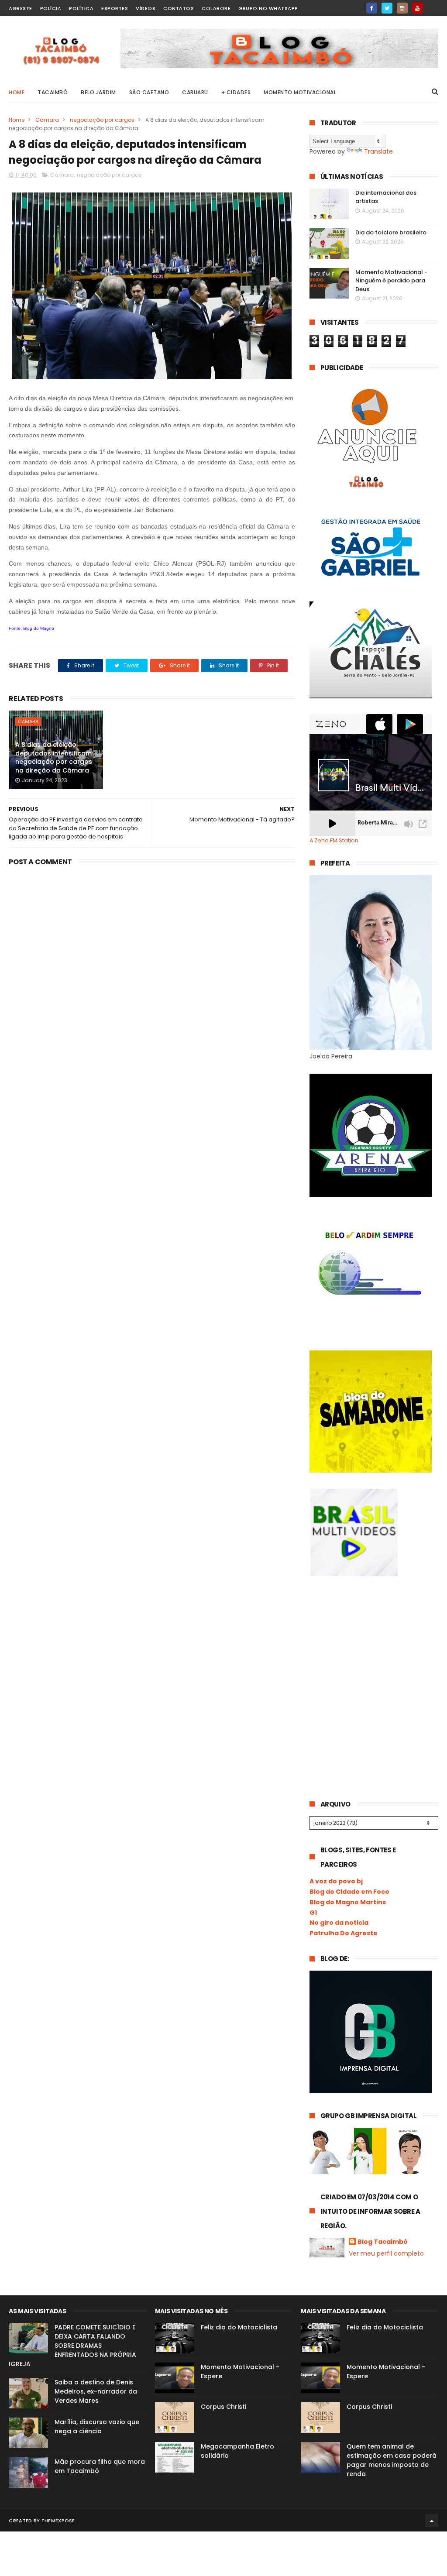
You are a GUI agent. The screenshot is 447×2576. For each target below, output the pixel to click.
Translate (378, 151)
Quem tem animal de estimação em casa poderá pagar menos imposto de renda (392, 2460)
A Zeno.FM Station (334, 841)
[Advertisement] (375, 1656)
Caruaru (195, 92)
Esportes (115, 8)
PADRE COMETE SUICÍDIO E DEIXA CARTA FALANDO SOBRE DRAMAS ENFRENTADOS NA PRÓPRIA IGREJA (72, 2346)
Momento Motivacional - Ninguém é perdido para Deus (391, 281)
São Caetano (149, 92)
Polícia (51, 8)
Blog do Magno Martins (348, 1902)
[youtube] (418, 8)
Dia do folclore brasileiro (391, 232)
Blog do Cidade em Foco (349, 1892)
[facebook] (372, 8)
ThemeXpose (58, 2521)
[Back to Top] (432, 2521)
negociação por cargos (102, 120)
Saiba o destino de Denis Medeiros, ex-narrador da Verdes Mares (96, 2391)
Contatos (179, 8)
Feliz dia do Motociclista (239, 2327)
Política (81, 8)
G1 (313, 1913)
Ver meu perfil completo (386, 2253)
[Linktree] (433, 5)
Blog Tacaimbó (383, 2242)
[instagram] (402, 8)
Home (17, 92)
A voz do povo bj (336, 1881)
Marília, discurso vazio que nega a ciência (97, 2427)
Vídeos (146, 8)
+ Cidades (236, 92)
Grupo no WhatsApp (268, 8)
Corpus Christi (223, 2407)
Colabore (216, 8)
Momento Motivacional (300, 92)
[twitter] (387, 8)
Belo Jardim (98, 92)
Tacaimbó (53, 92)
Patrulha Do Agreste (344, 1933)
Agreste (21, 8)
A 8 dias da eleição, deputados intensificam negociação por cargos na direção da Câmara (54, 757)
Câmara (47, 120)
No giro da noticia (339, 1923)
